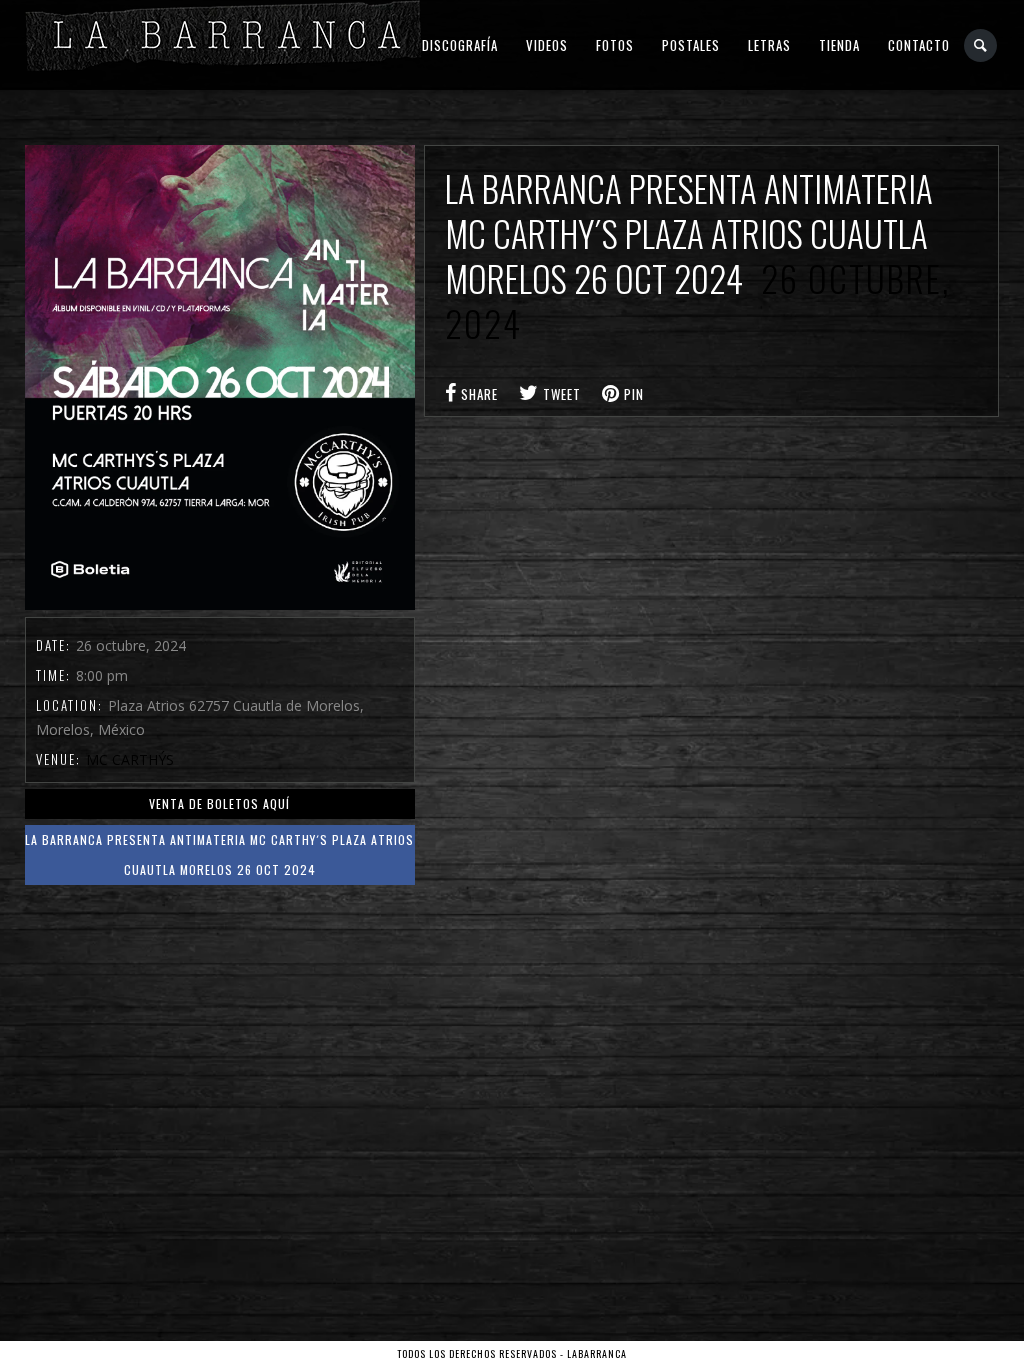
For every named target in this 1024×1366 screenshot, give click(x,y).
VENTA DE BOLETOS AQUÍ (219, 803)
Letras (769, 45)
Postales (691, 45)
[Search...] (981, 45)
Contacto (919, 45)
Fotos (615, 45)
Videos (547, 45)
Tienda (839, 45)
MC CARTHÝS (130, 759)
